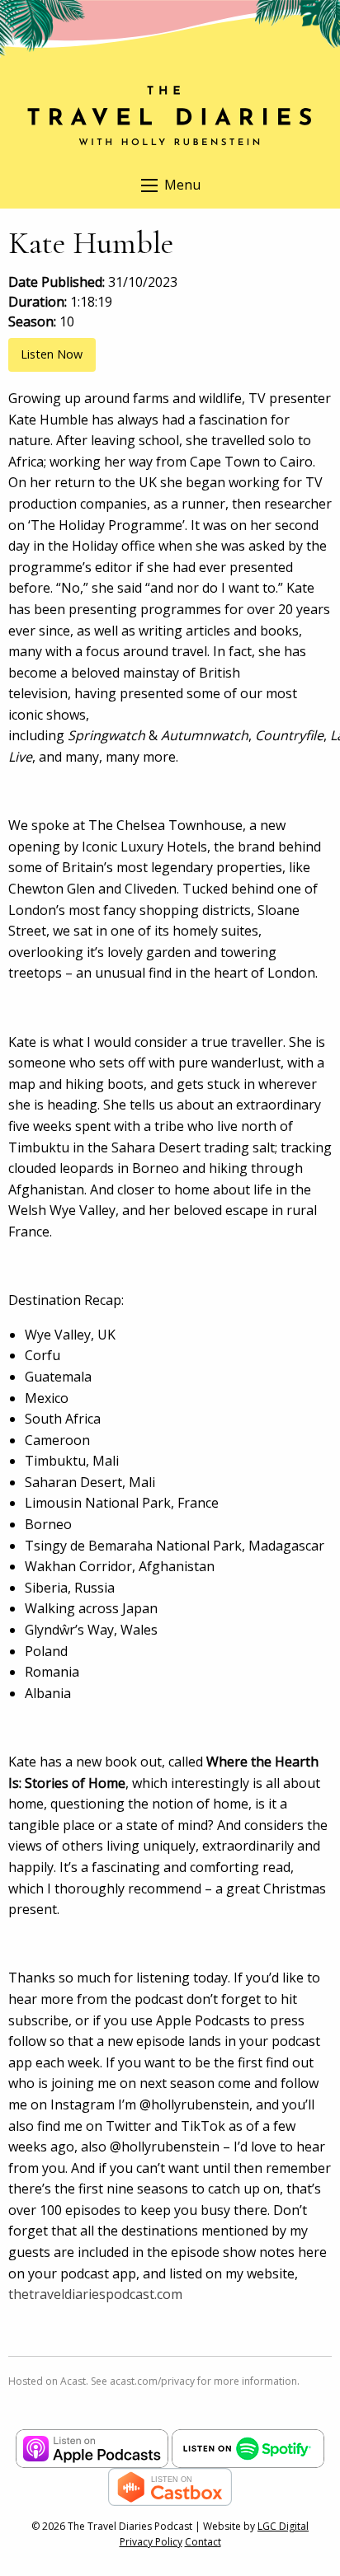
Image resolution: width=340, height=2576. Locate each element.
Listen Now (52, 354)
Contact (203, 2542)
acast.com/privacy (152, 2381)
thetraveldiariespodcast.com (95, 2294)
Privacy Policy (151, 2542)
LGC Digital (283, 2526)
